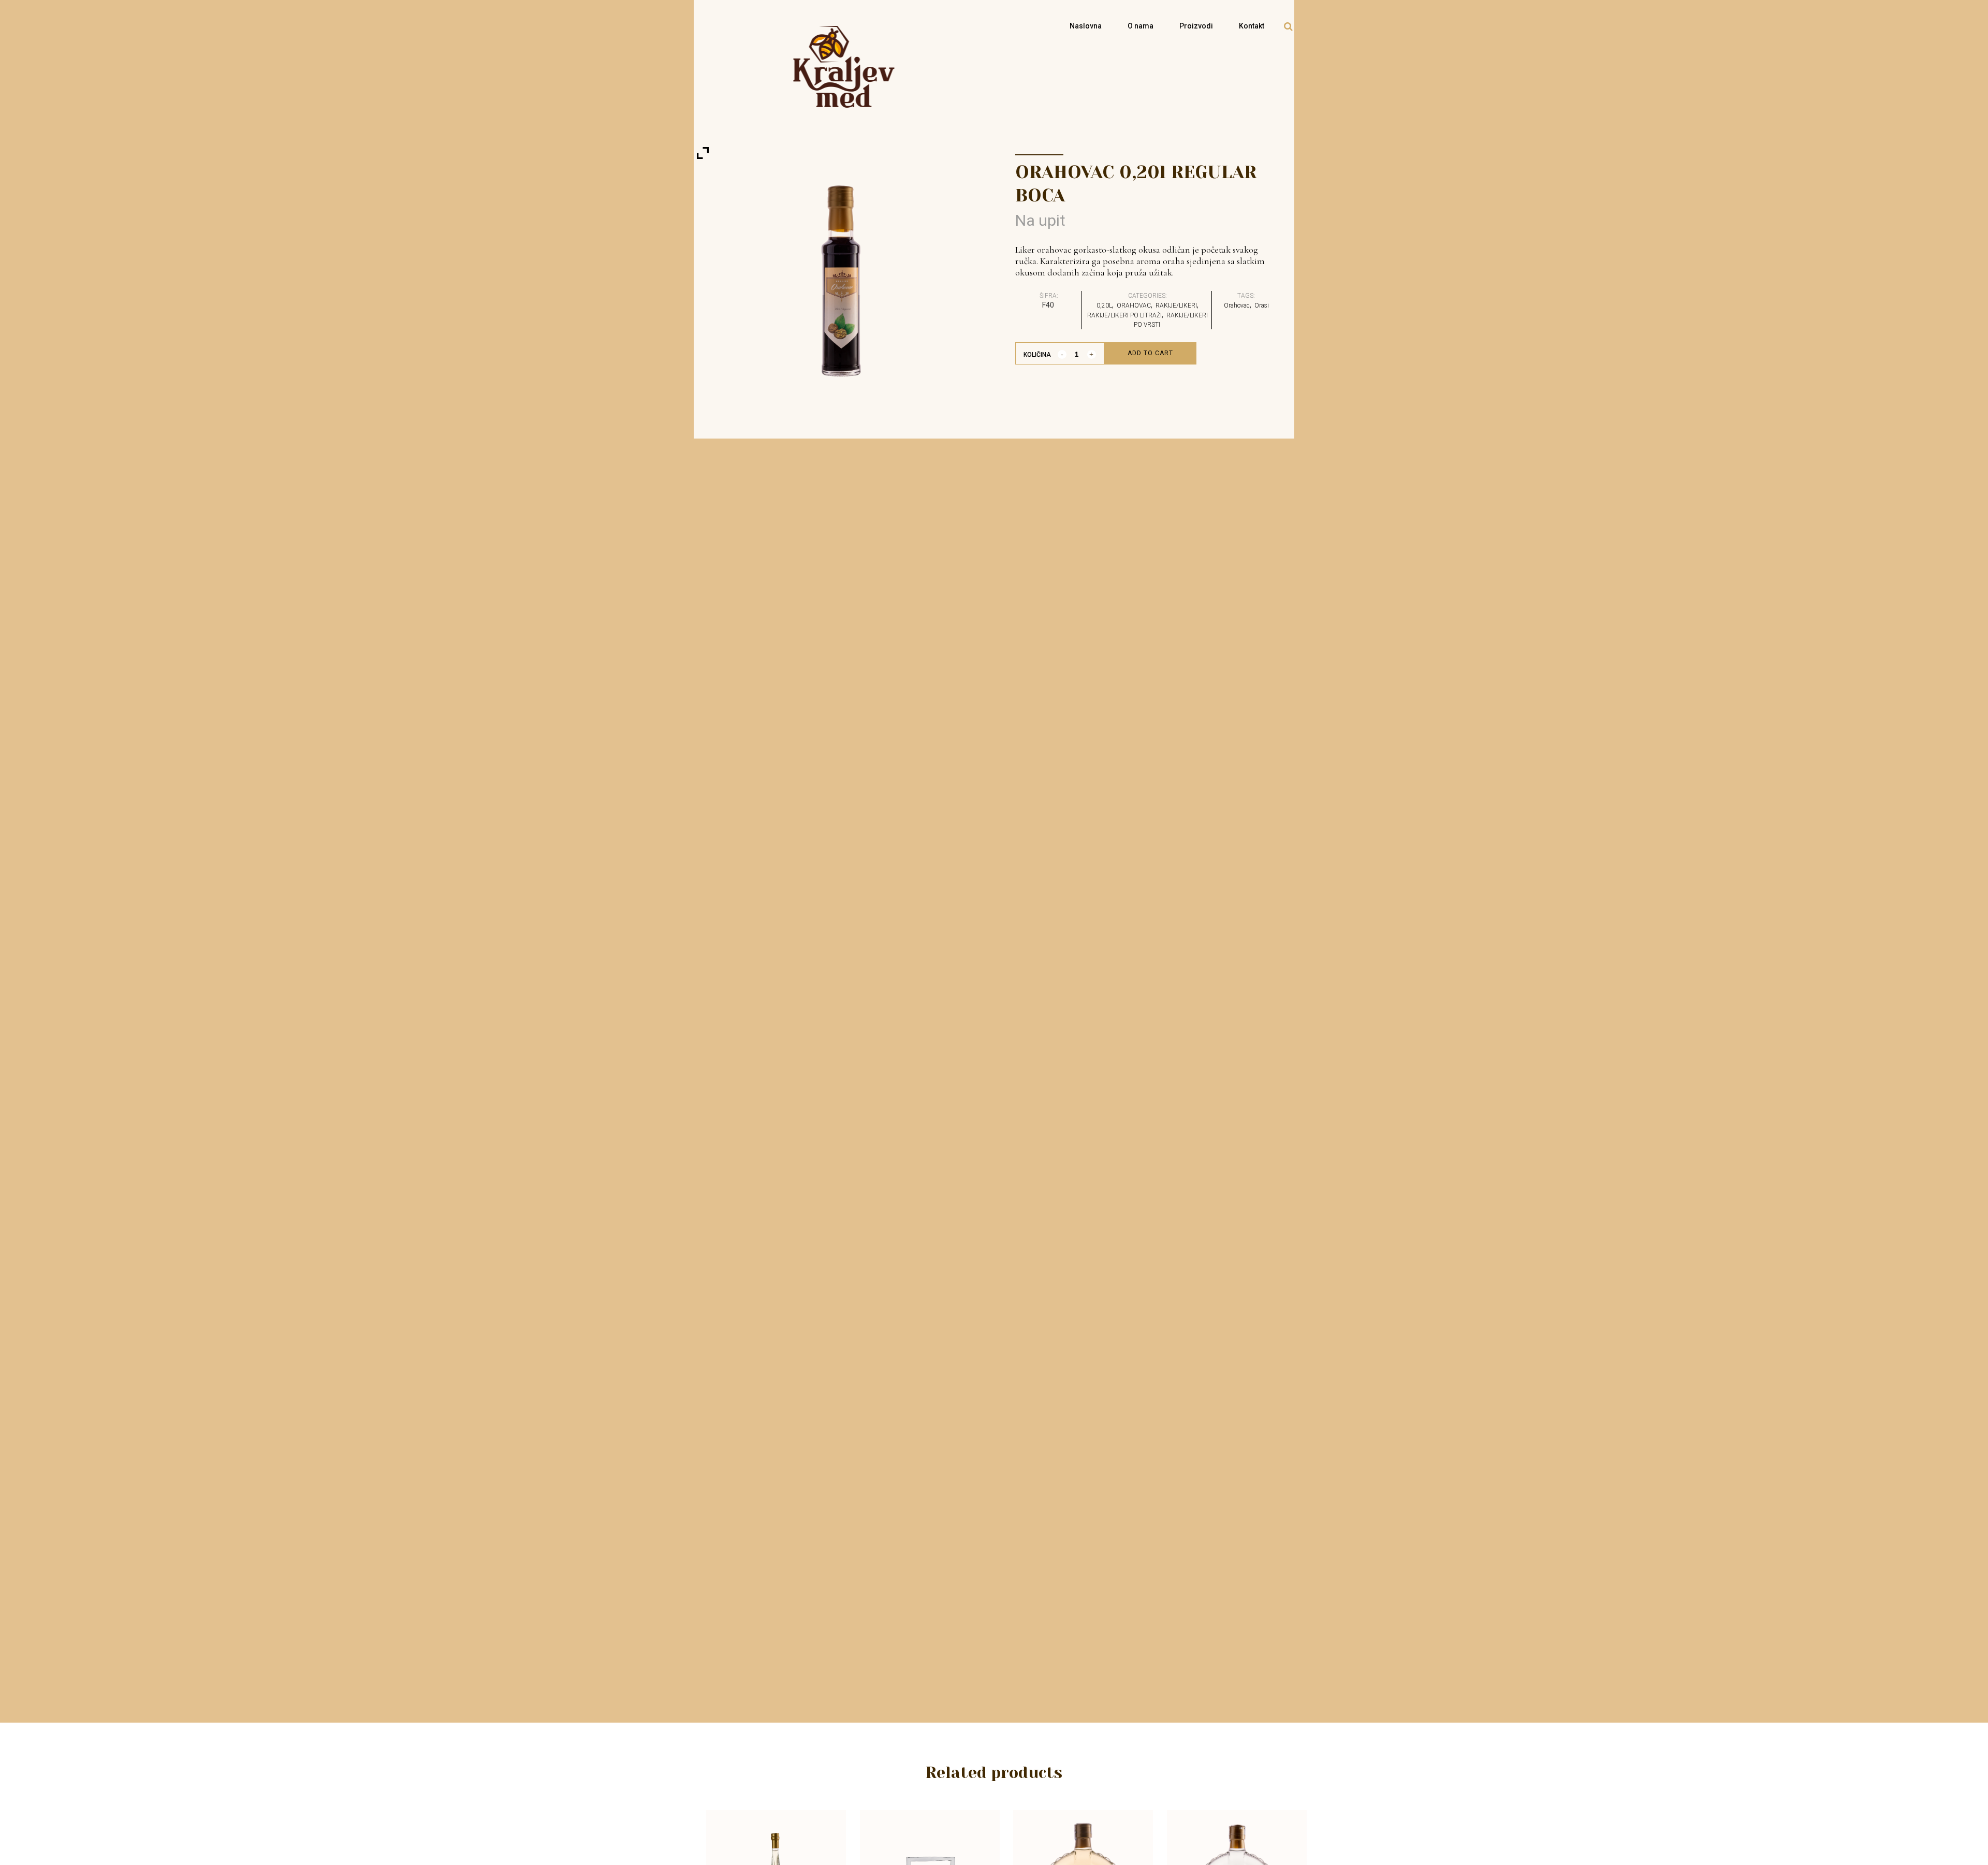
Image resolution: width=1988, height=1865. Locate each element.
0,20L (1104, 305)
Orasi (1262, 305)
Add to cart (1150, 353)
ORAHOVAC (1134, 305)
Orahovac (1237, 305)
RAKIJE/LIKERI (1176, 305)
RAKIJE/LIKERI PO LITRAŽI (1124, 315)
